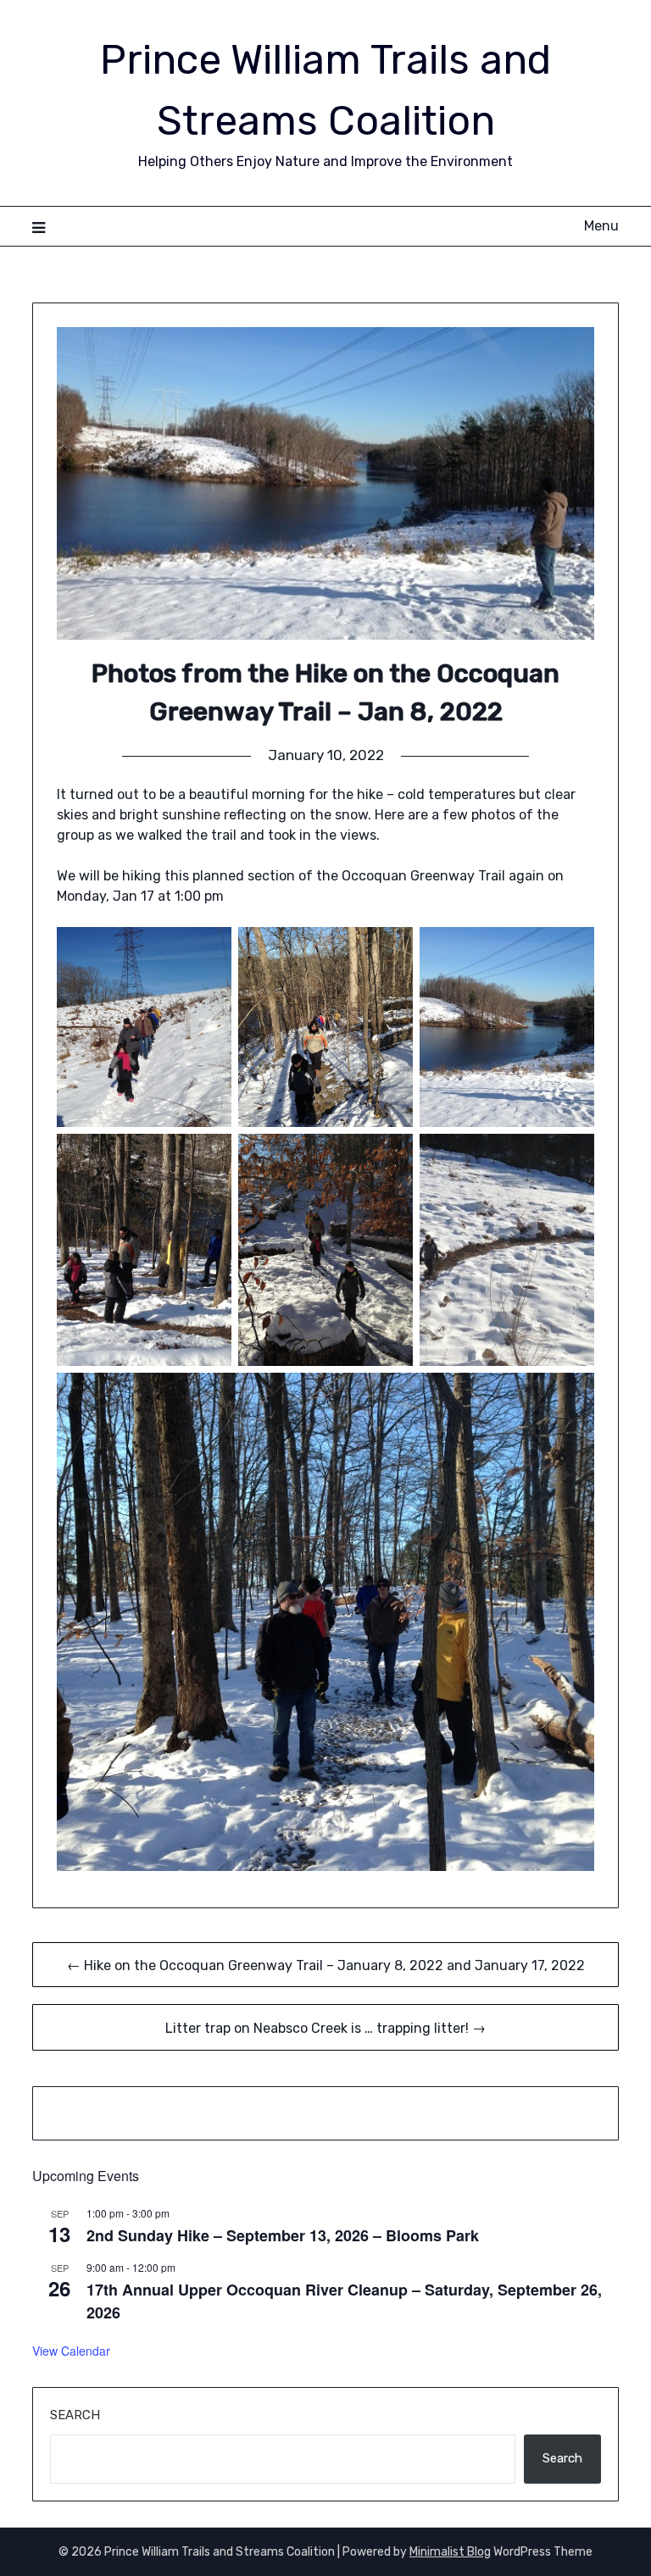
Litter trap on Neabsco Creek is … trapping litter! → (325, 2028)
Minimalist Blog (450, 2552)
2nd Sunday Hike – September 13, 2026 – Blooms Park (283, 2235)
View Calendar (71, 2351)
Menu (601, 226)
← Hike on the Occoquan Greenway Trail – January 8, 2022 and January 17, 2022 (326, 1965)
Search (75, 2415)
